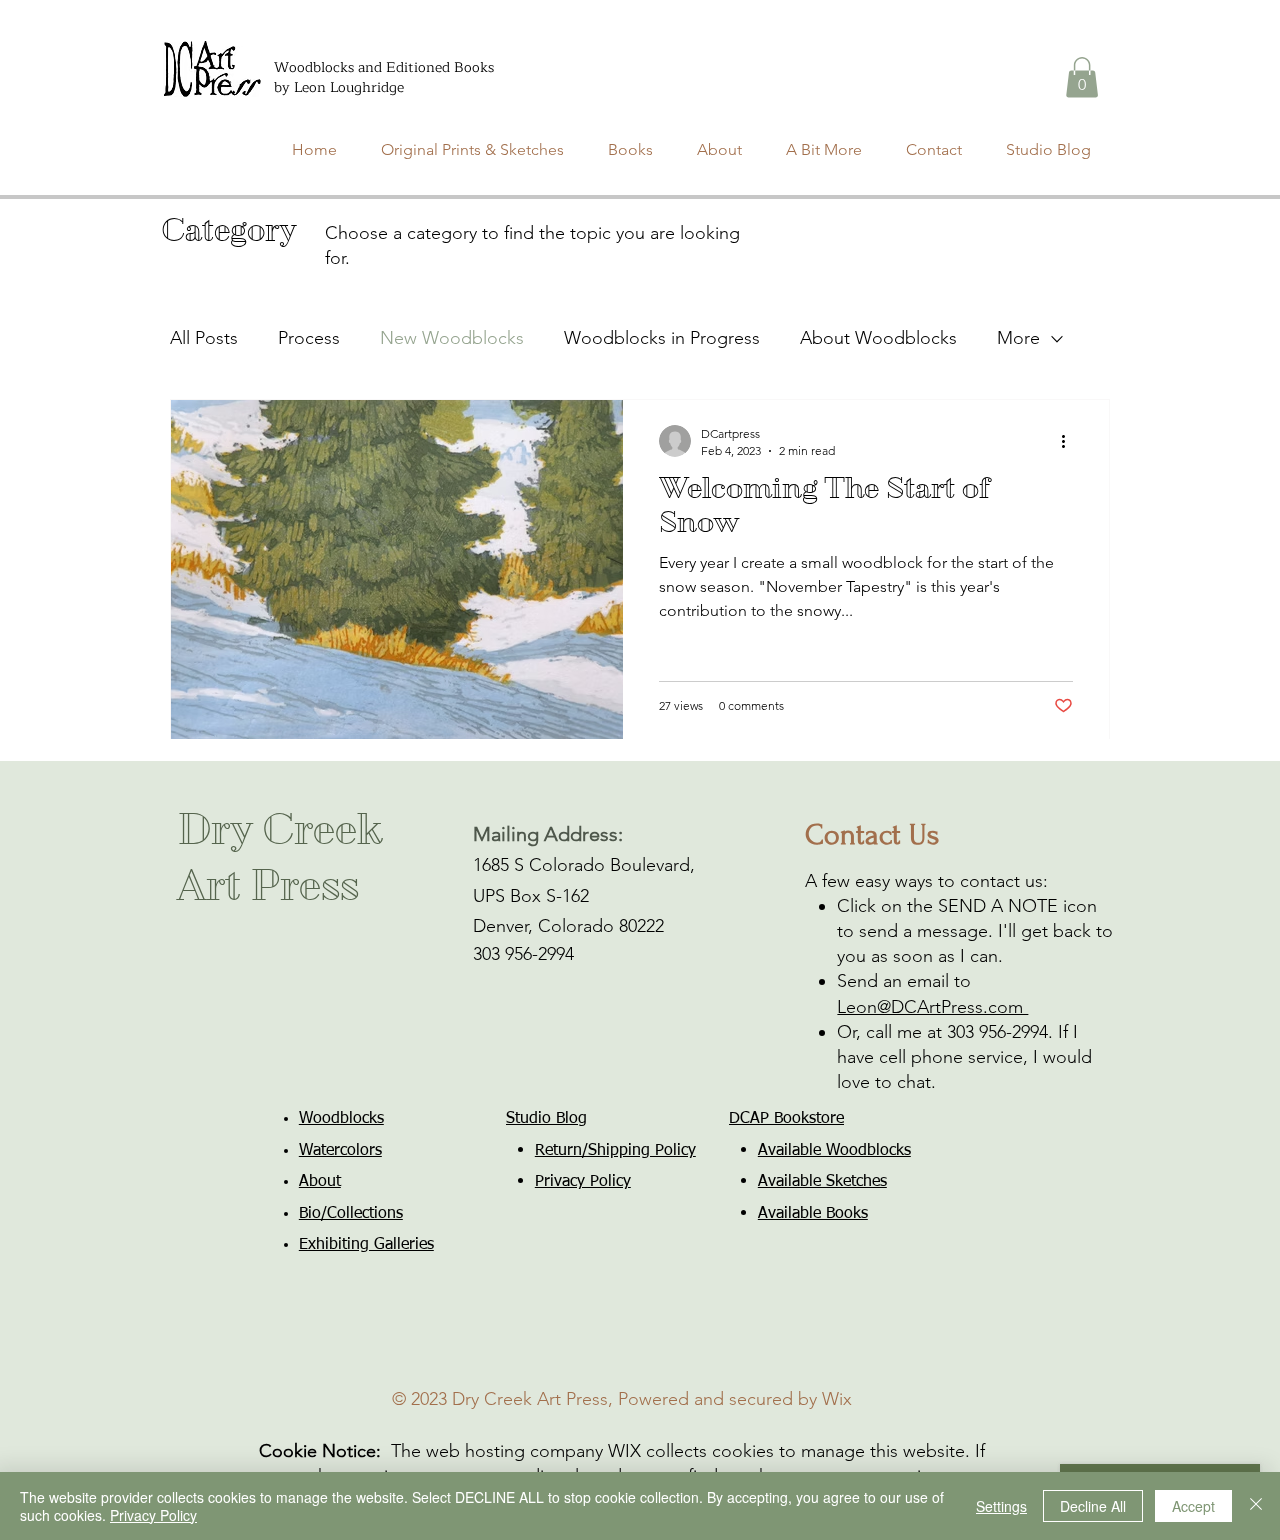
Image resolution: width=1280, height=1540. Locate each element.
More (1018, 338)
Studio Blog (546, 1119)
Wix (837, 1399)
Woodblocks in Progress (662, 338)
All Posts (204, 338)
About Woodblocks (878, 338)
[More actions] (1070, 441)
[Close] (1256, 1506)
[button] (1082, 77)
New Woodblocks (452, 338)
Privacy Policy (153, 1515)
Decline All (1093, 1506)
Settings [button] (1001, 1506)
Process (309, 338)
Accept (1193, 1506)
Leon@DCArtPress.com (932, 1007)
